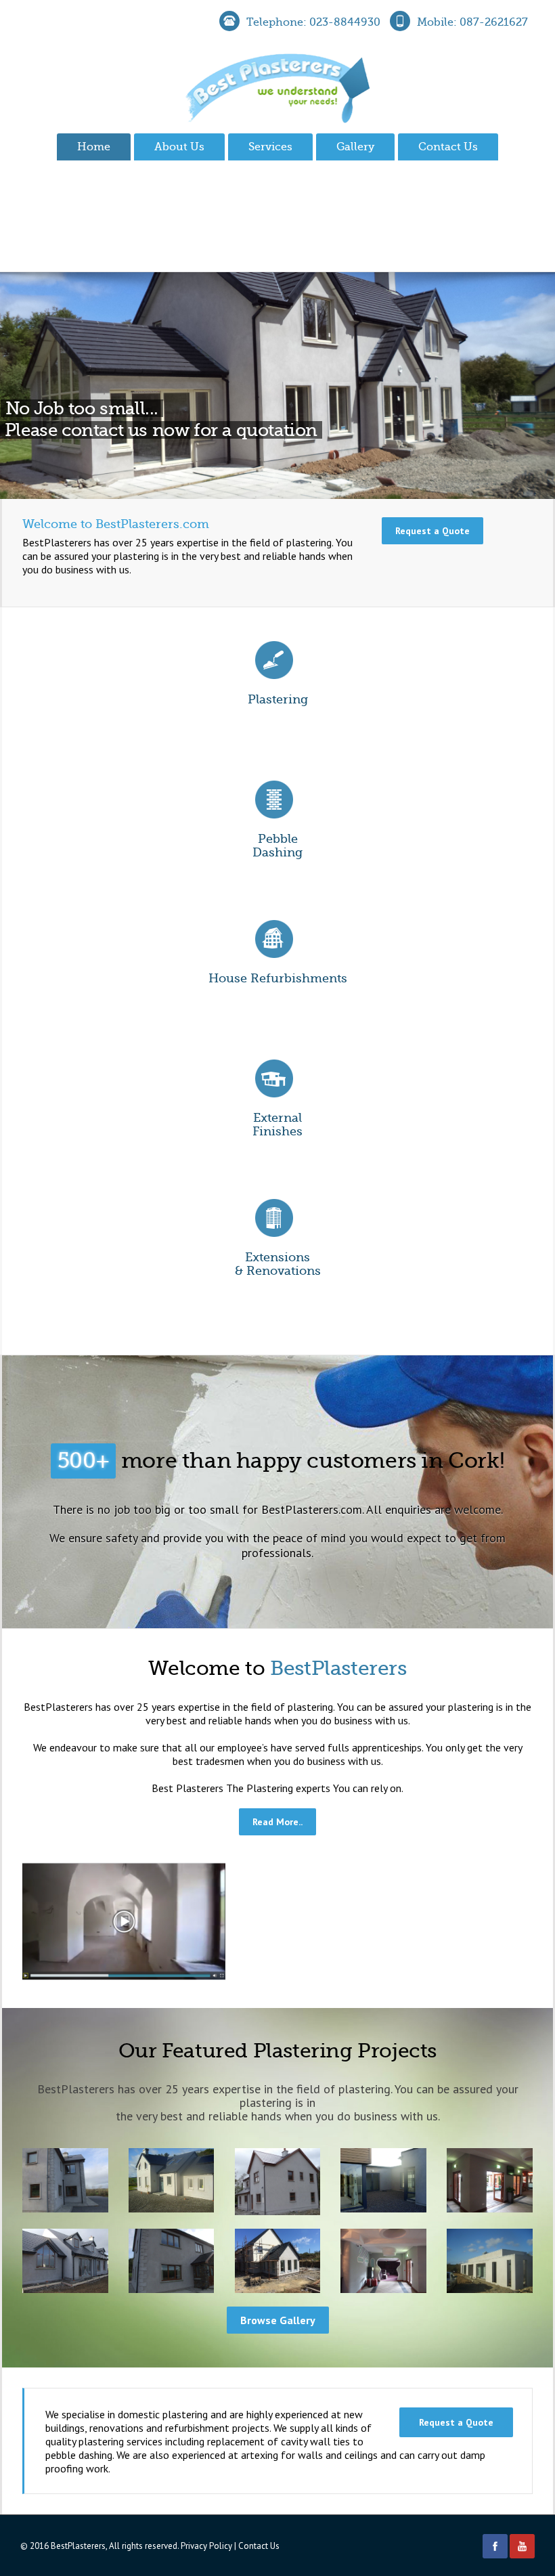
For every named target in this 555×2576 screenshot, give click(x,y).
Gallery (355, 147)
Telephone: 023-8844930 (313, 22)
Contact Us (448, 147)
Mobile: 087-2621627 (472, 22)
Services (270, 147)
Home (94, 147)
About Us (179, 147)
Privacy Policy (206, 2546)
